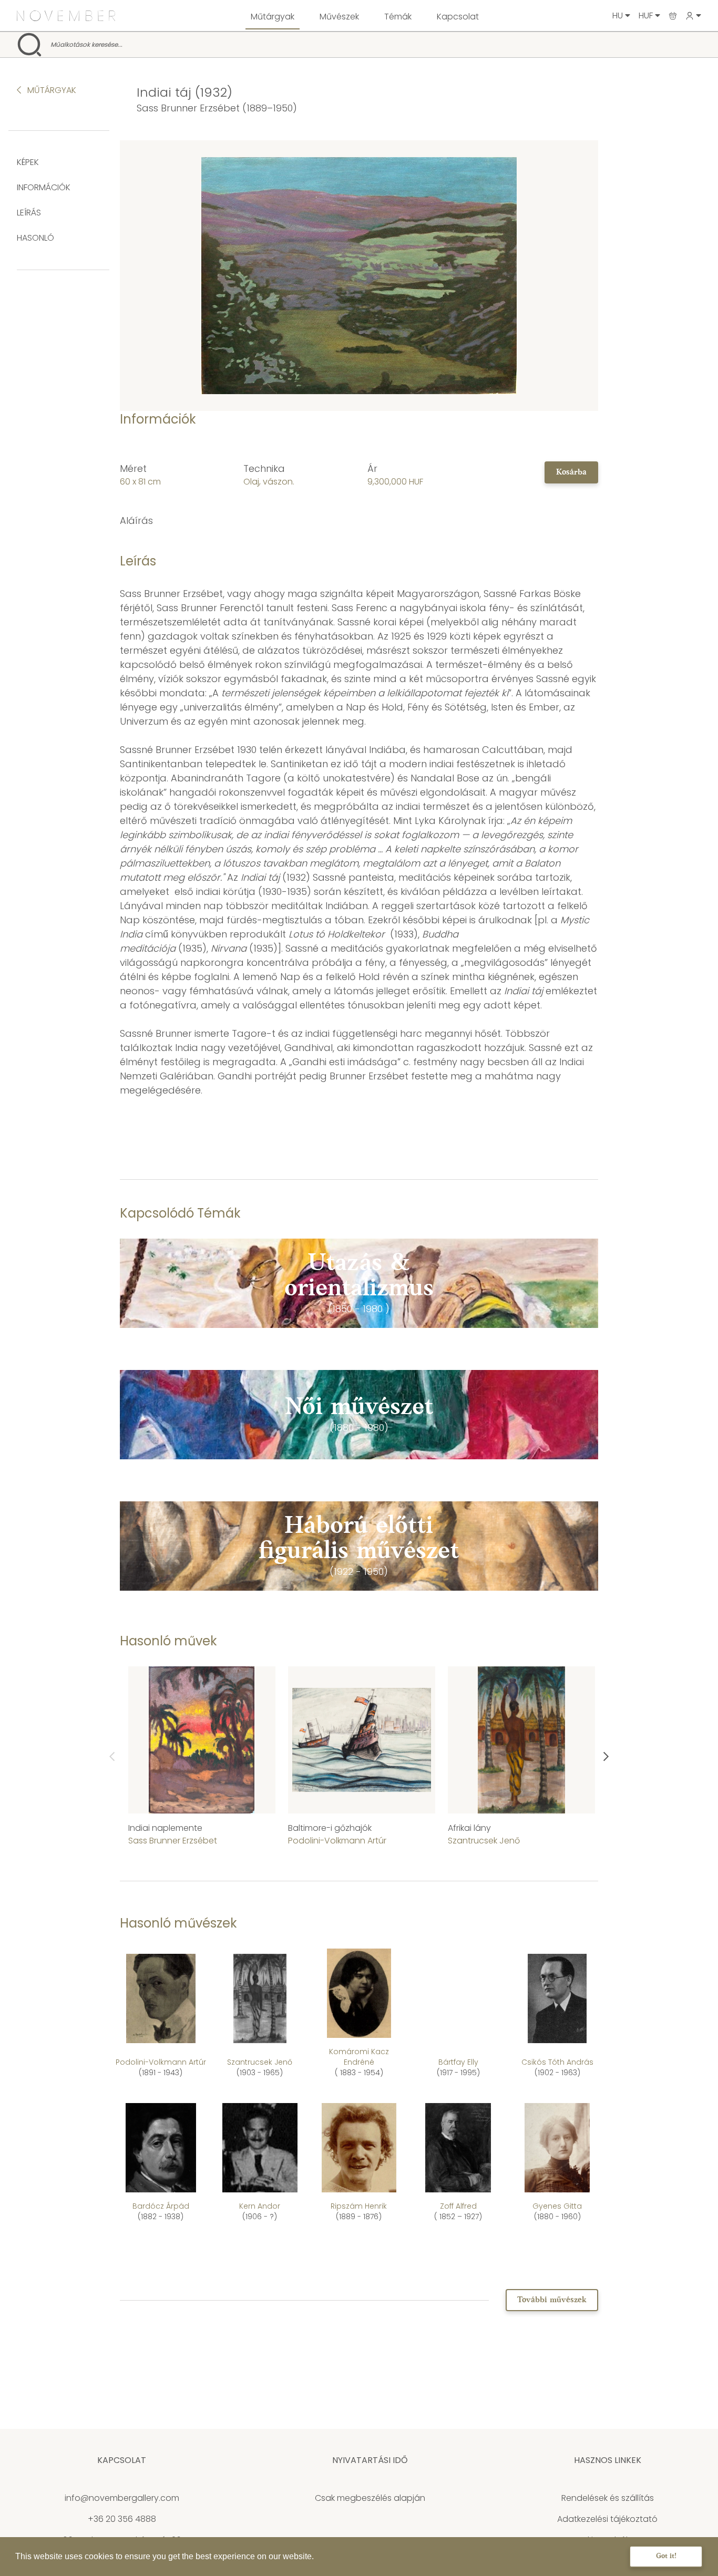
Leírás (29, 213)
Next (606, 1757)
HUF (647, 16)
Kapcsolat (458, 17)
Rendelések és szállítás (608, 2498)
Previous (112, 1757)
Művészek (339, 17)
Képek (28, 162)
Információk (44, 187)
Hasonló (35, 238)
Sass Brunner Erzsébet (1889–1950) (217, 108)
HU (619, 16)
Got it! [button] (666, 2556)
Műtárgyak (273, 17)
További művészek (552, 2300)
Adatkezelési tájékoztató (607, 2519)
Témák (398, 17)
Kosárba (571, 472)
